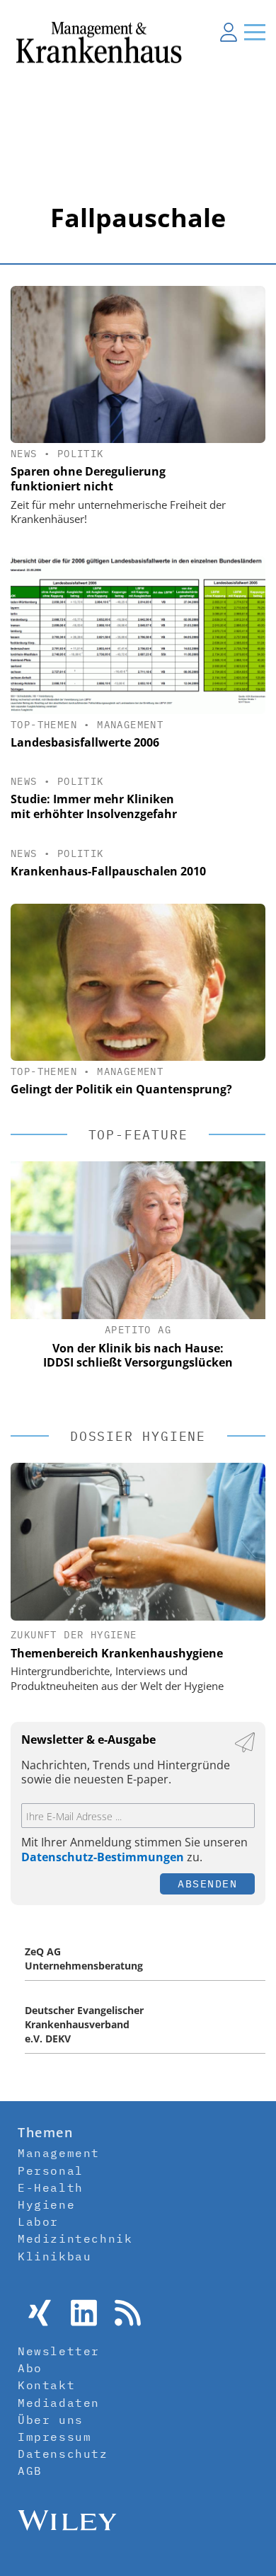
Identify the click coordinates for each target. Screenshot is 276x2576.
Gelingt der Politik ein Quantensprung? (121, 1089)
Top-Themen (44, 725)
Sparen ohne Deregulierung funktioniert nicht (88, 479)
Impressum (54, 2437)
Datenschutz (63, 2454)
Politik (81, 454)
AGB (30, 2471)
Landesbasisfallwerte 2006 (85, 742)
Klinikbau (54, 2256)
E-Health (51, 2187)
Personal (51, 2170)
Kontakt (46, 2385)
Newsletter (59, 2351)
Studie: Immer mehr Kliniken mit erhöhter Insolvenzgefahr (94, 806)
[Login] (229, 32)
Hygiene (46, 2204)
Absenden (207, 1884)
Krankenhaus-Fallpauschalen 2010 (108, 871)
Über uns (51, 2420)
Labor (38, 2221)
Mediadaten (59, 2403)
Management (130, 725)
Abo (30, 2368)
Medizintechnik (75, 2238)
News (24, 454)
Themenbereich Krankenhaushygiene (117, 1653)
